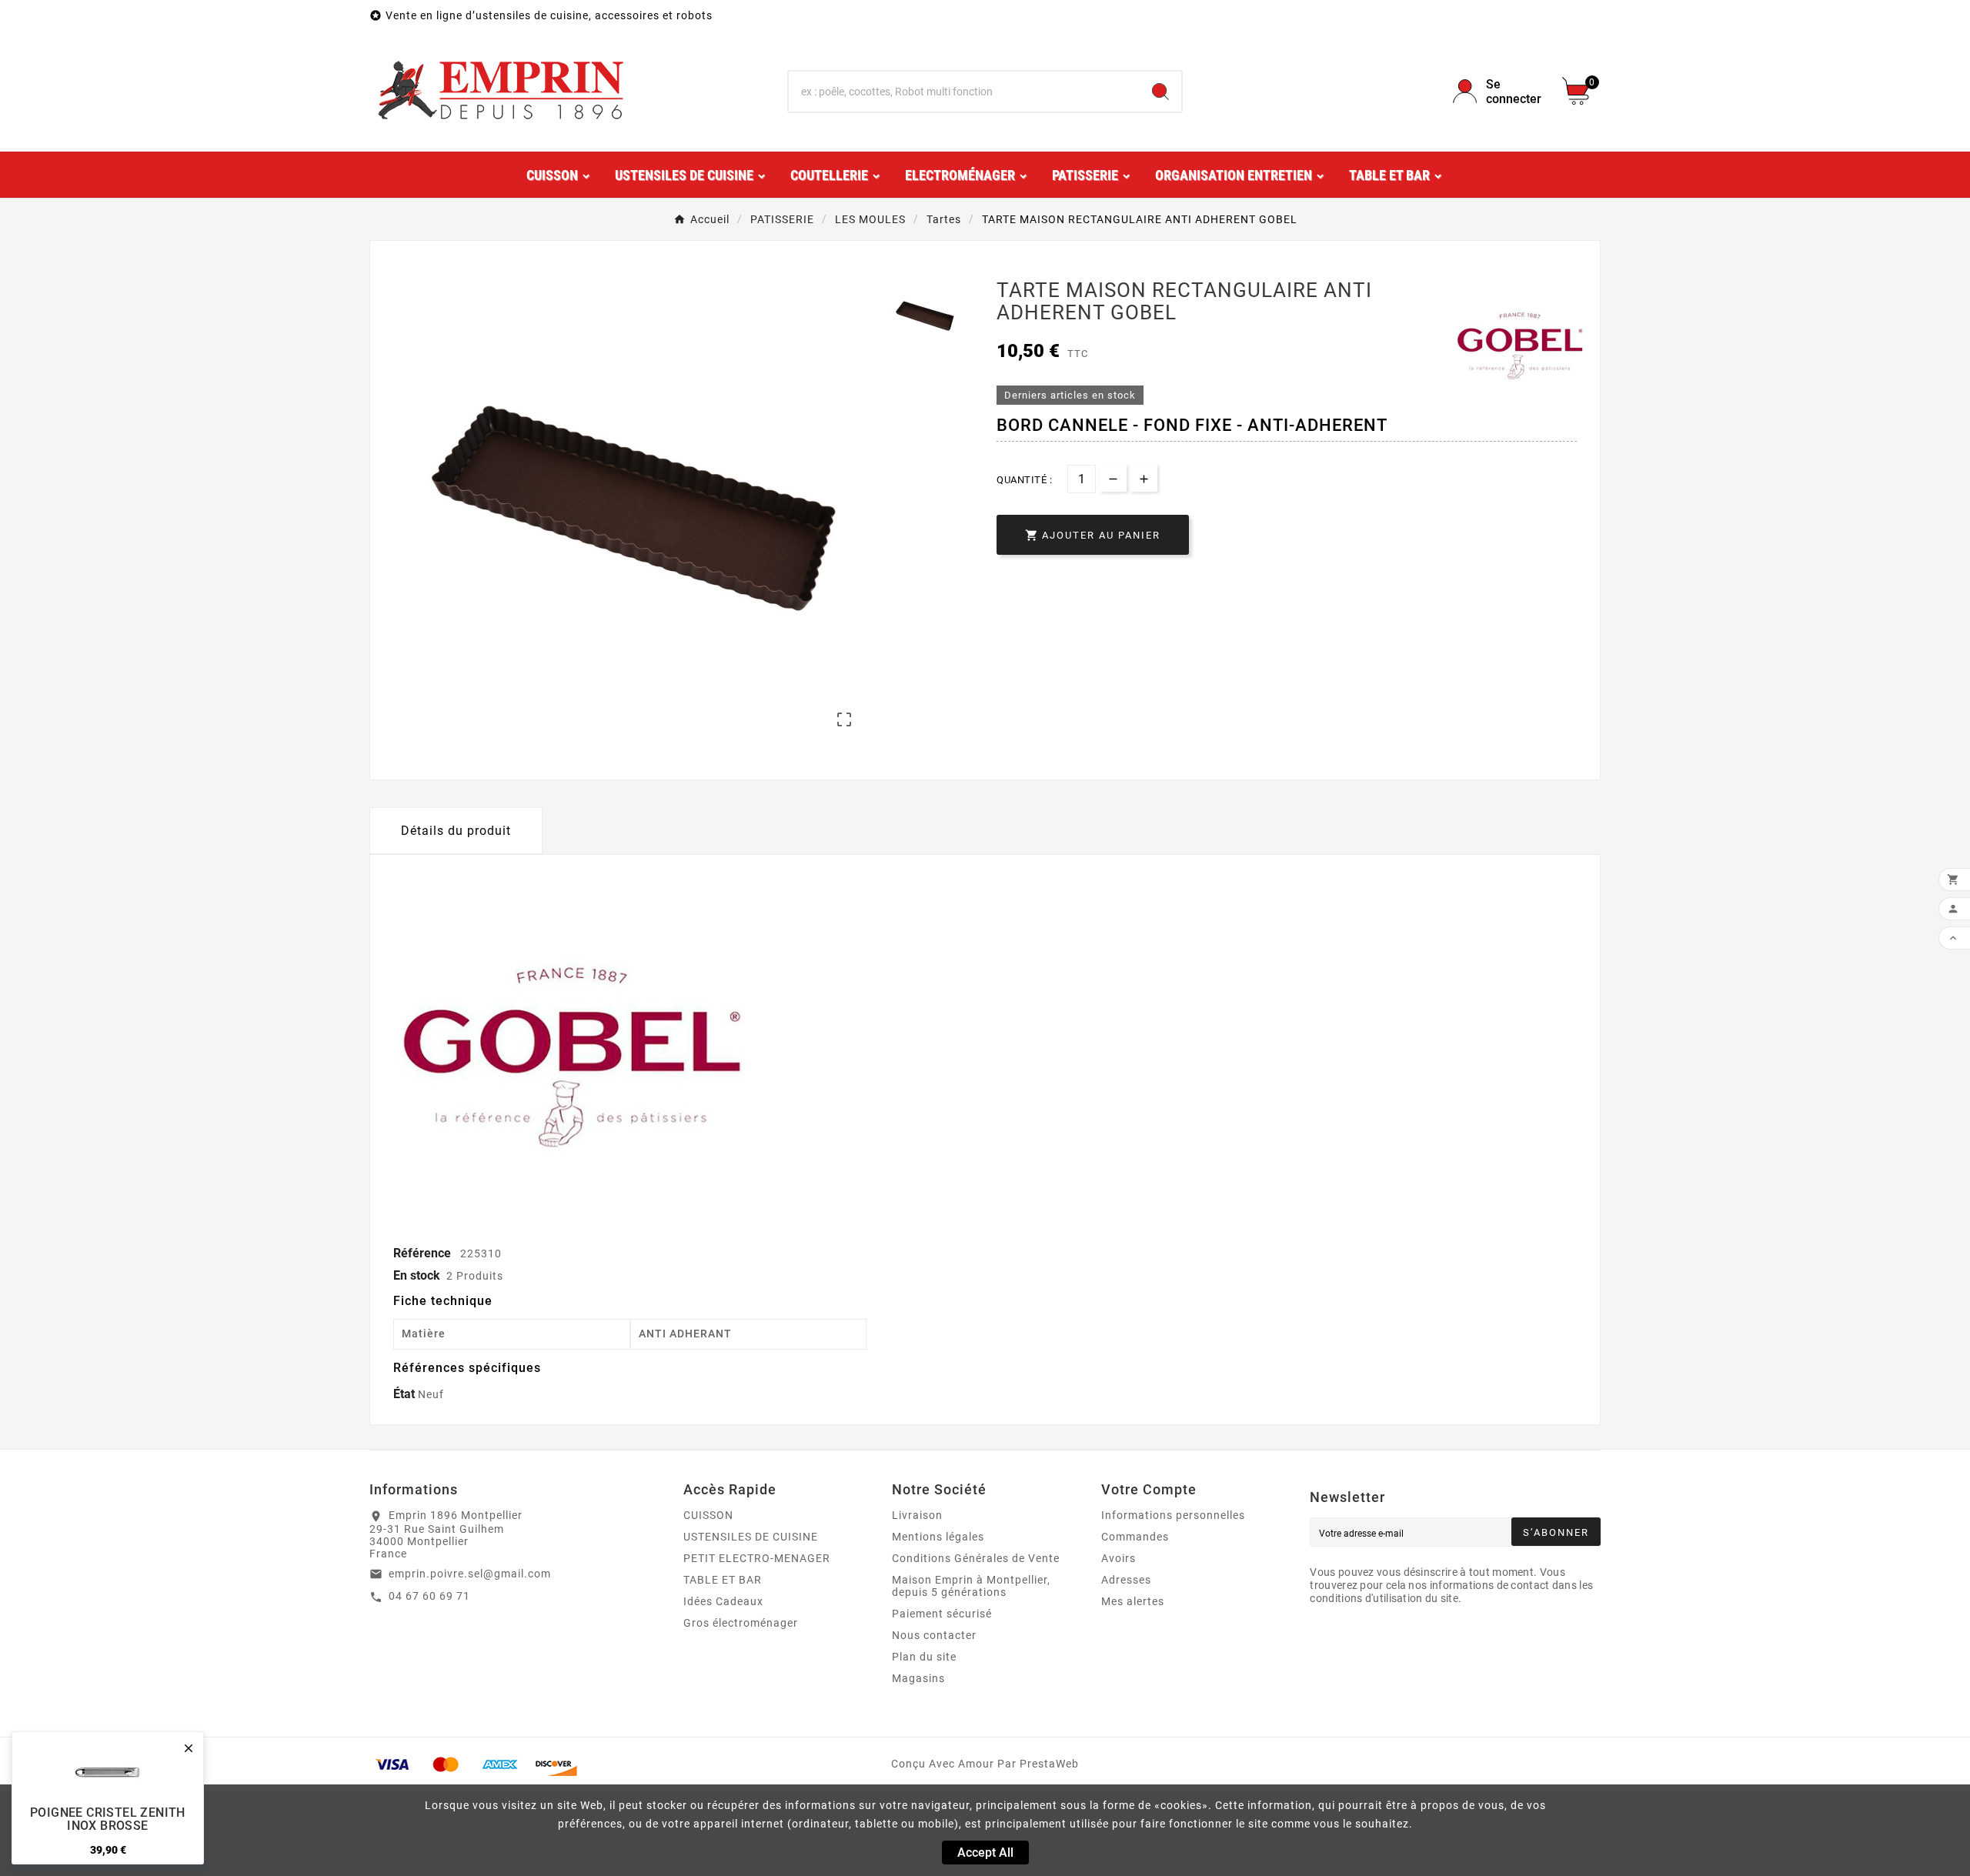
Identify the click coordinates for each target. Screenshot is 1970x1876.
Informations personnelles (1173, 1515)
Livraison (917, 1515)
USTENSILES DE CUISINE (751, 1537)
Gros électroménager (741, 1623)
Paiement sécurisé (942, 1614)
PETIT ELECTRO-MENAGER (757, 1558)
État (406, 1394)
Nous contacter (934, 1635)
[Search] (1160, 92)
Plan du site (924, 1657)
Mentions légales (938, 1537)
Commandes (1135, 1537)
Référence (424, 1253)
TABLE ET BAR (723, 1580)
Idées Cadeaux (723, 1601)
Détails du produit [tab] (456, 831)
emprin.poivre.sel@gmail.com (470, 1574)
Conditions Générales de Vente (976, 1558)
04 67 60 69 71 (429, 1596)
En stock (417, 1275)
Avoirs (1119, 1558)
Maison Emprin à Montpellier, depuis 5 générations (971, 1586)
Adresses (1126, 1580)
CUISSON (708, 1515)
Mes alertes (1133, 1601)
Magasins (918, 1678)
